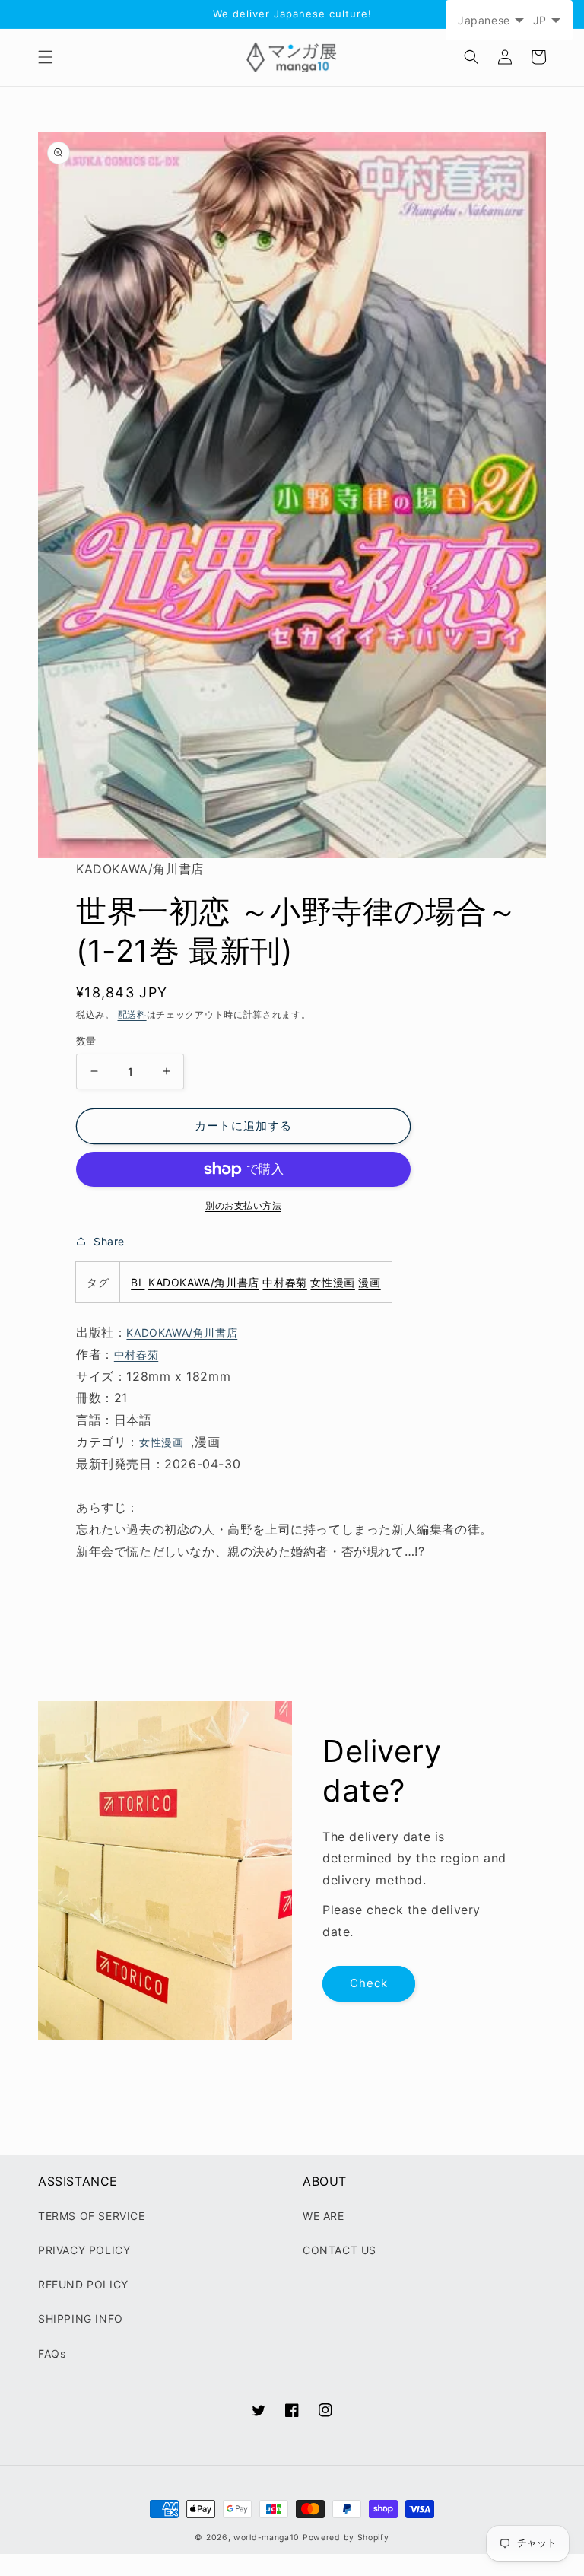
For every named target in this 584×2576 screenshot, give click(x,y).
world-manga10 (267, 2538)
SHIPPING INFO (81, 2318)
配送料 (132, 1014)
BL (138, 1282)
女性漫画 (332, 1282)
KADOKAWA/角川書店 (204, 1282)
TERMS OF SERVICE (92, 2216)
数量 (86, 1041)
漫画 (369, 1282)
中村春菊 (284, 1282)
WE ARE (324, 2216)
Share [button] (109, 1241)
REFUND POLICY (83, 2284)
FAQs (52, 2353)
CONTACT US (340, 2250)
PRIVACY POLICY (84, 2250)
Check (369, 1983)
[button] (46, 57)
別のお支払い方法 (243, 1205)
